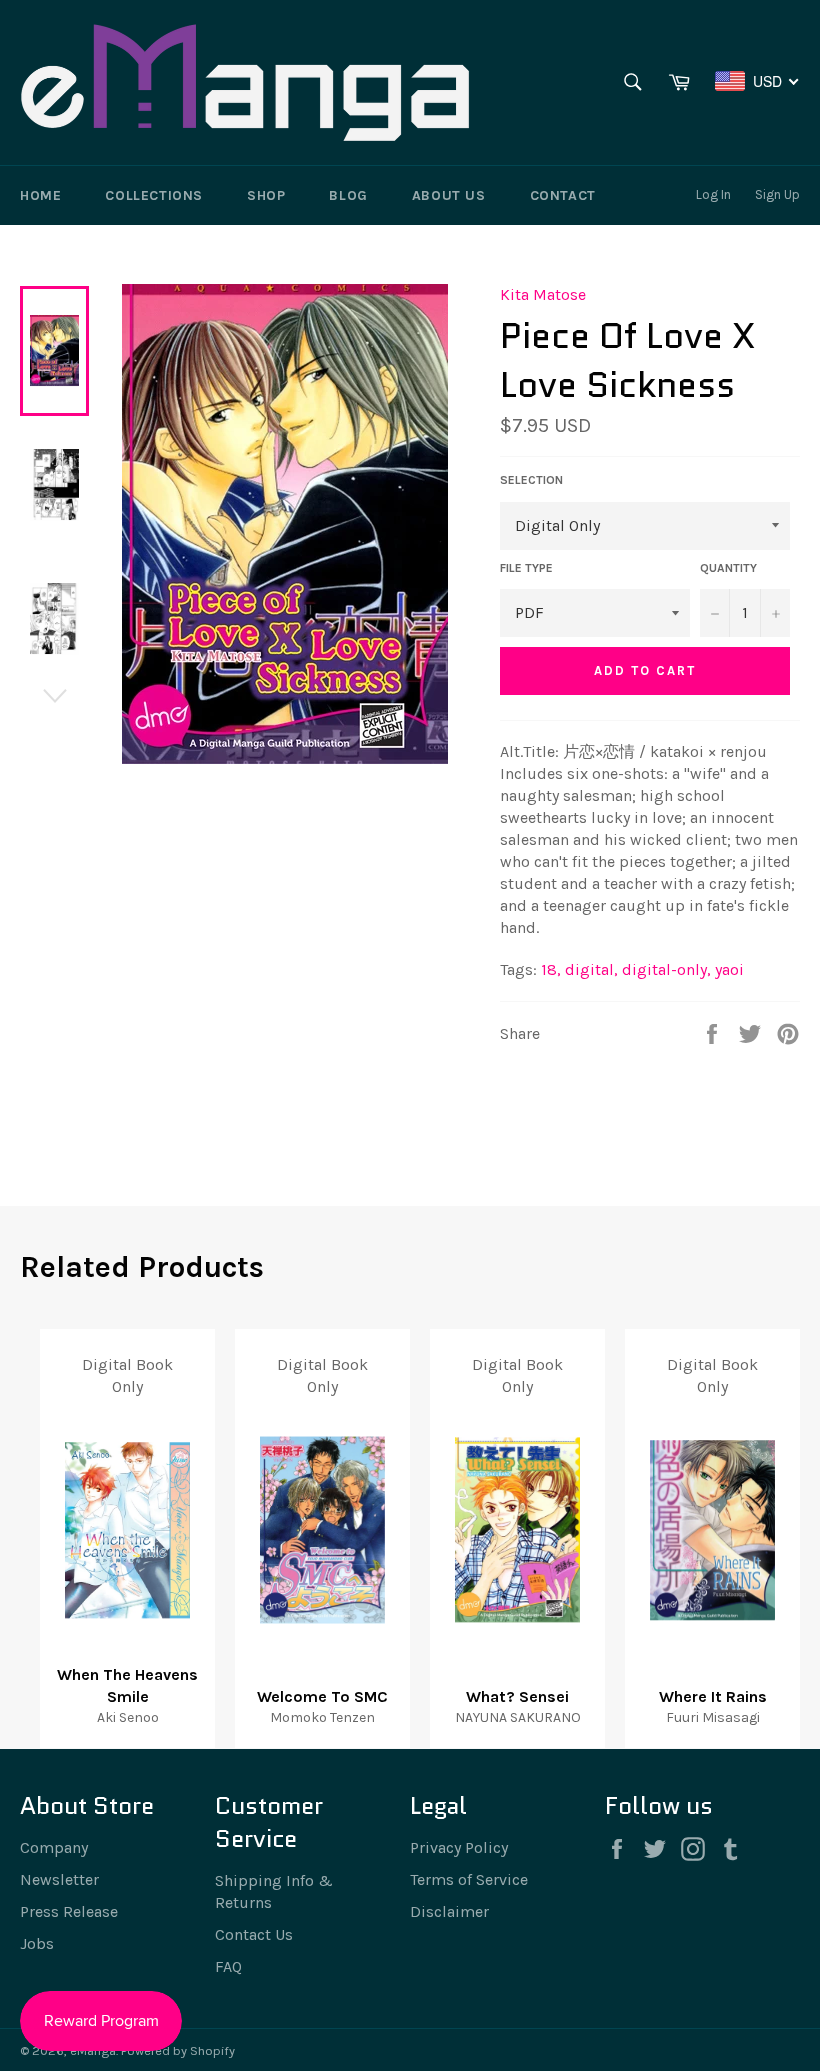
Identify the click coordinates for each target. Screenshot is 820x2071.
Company (54, 1847)
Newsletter (59, 1879)
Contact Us (254, 1934)
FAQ (228, 1966)
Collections (154, 195)
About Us (449, 195)
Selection (531, 480)
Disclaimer (449, 1911)
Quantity (728, 568)
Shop (266, 195)
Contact (563, 195)
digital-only (666, 969)
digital (591, 969)
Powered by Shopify (178, 2050)
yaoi (729, 969)
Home (40, 195)
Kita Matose (543, 294)
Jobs (37, 1943)
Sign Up (777, 194)
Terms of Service (469, 1879)
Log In (713, 194)
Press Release (69, 1911)
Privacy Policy (459, 1847)
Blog (348, 195)
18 (551, 969)
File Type (526, 568)
